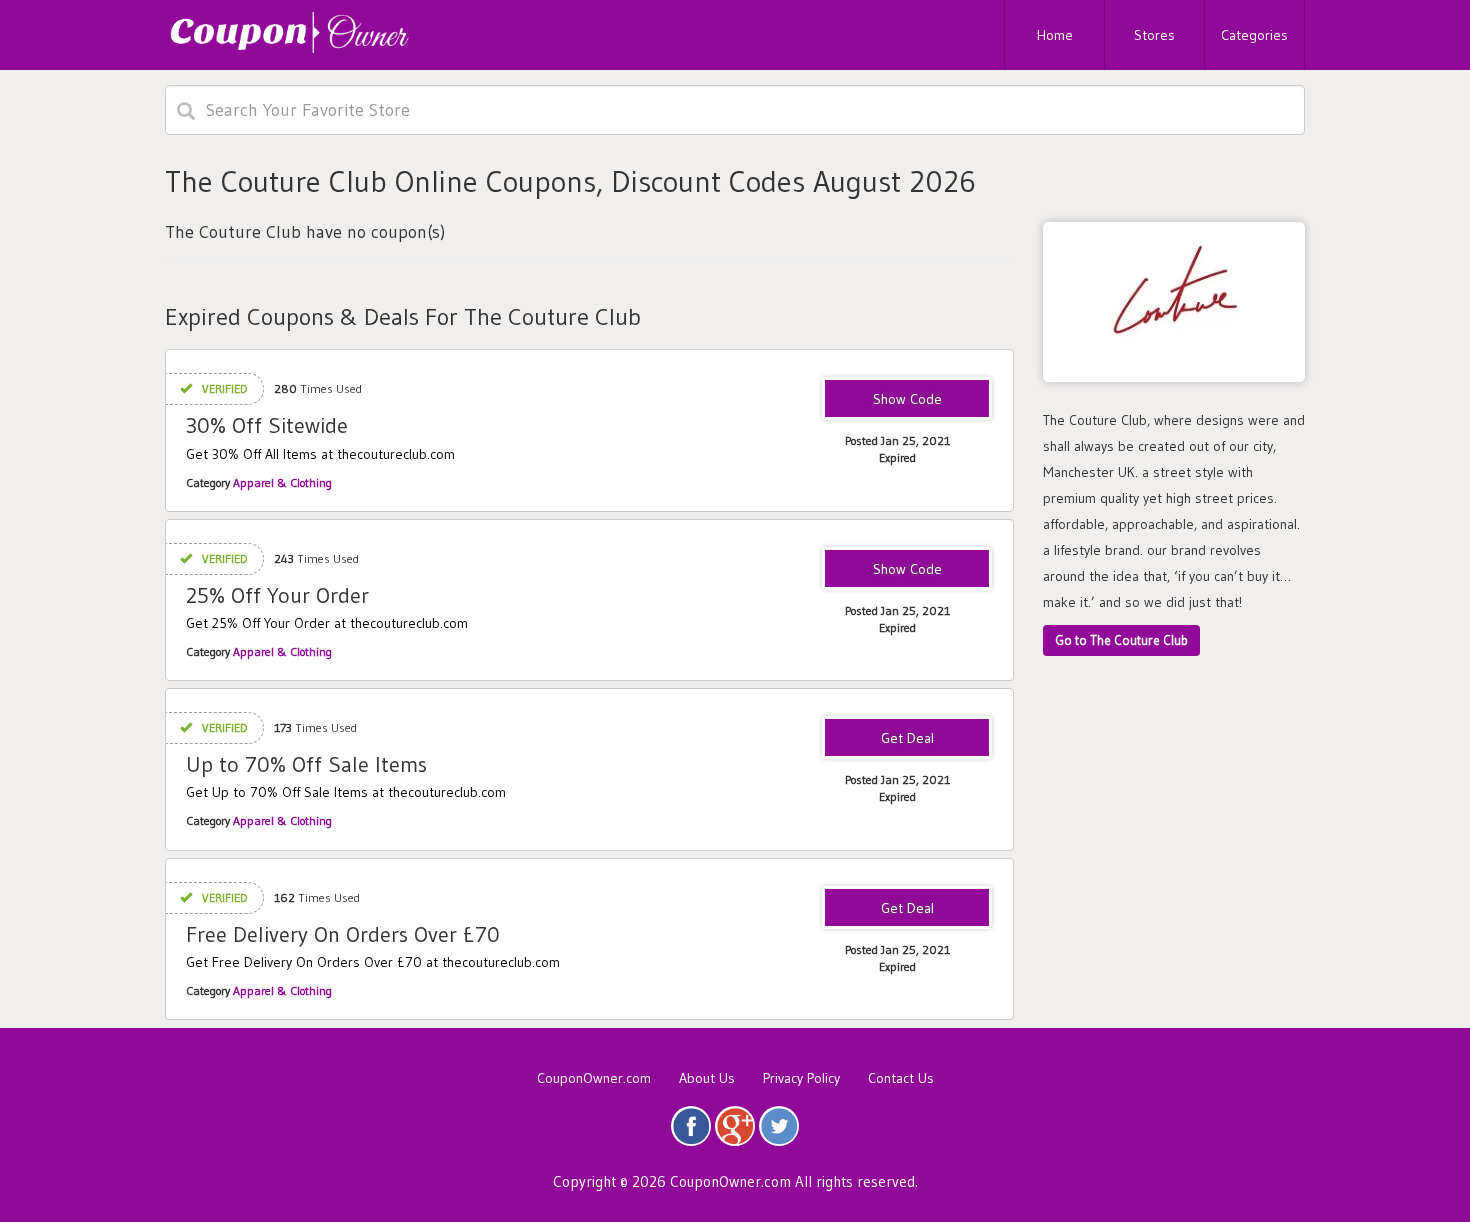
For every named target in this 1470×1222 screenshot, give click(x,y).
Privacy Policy (801, 1078)
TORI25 (907, 570)
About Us (707, 1078)
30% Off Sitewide (267, 425)
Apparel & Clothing (282, 482)
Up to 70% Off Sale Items (306, 764)
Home (1055, 35)
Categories (1254, 35)
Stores (1154, 35)
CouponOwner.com (594, 1078)
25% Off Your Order (277, 595)
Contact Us (901, 1078)
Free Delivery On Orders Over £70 (343, 934)
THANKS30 (907, 400)
